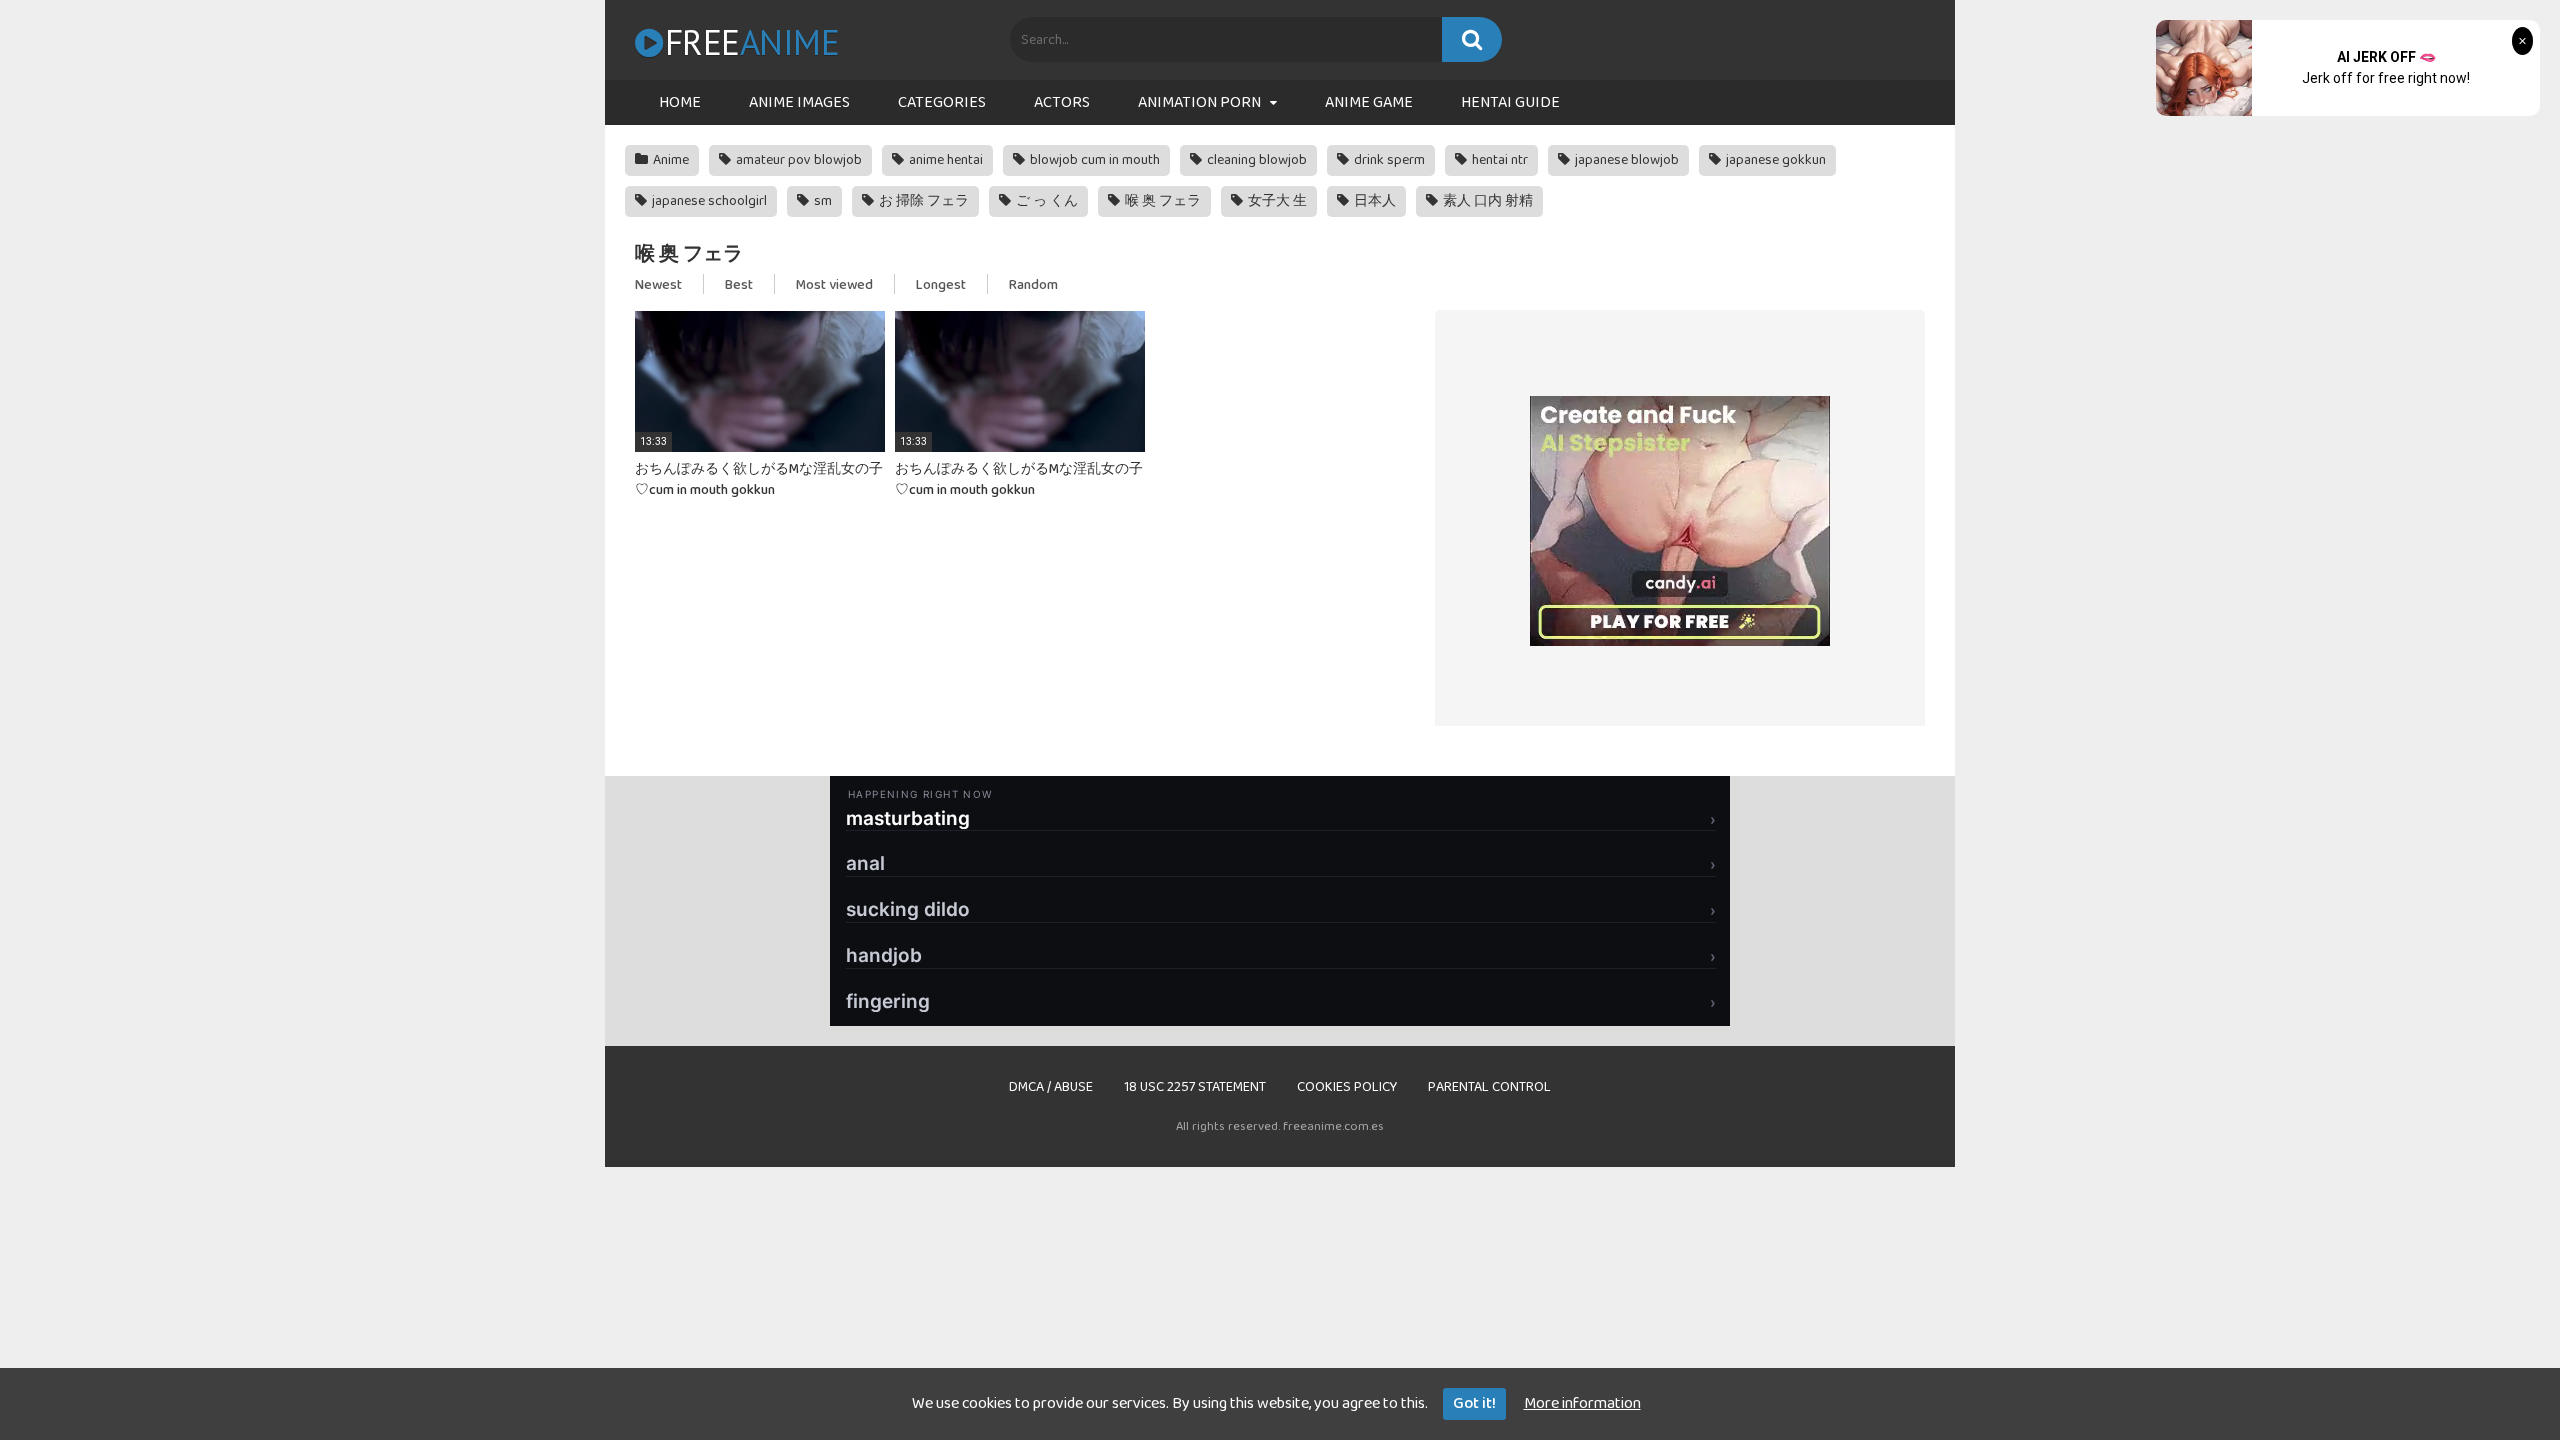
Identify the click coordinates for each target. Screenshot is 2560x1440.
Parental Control (1489, 1087)
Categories (942, 102)
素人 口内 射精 (1486, 201)
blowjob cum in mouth (1093, 160)
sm (821, 201)
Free (752, 42)
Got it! (1474, 1403)
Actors (1062, 102)
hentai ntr (1498, 160)
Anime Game (1369, 102)
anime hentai (944, 160)
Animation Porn (1199, 102)
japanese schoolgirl (708, 201)
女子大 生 (1276, 201)
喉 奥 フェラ (1161, 201)
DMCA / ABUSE (1051, 1087)
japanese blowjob (1625, 160)
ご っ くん (1045, 201)
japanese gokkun (1774, 160)
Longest (941, 285)
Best (739, 285)
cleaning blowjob (1255, 160)
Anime (669, 160)
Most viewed (834, 285)
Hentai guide (1510, 102)
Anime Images (799, 102)
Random (1033, 285)
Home (680, 102)
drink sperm (1388, 160)
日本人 (1373, 201)
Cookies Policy (1347, 1087)
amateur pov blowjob (797, 160)
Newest (658, 285)
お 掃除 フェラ (922, 201)
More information (1582, 1403)
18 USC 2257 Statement (1195, 1087)
